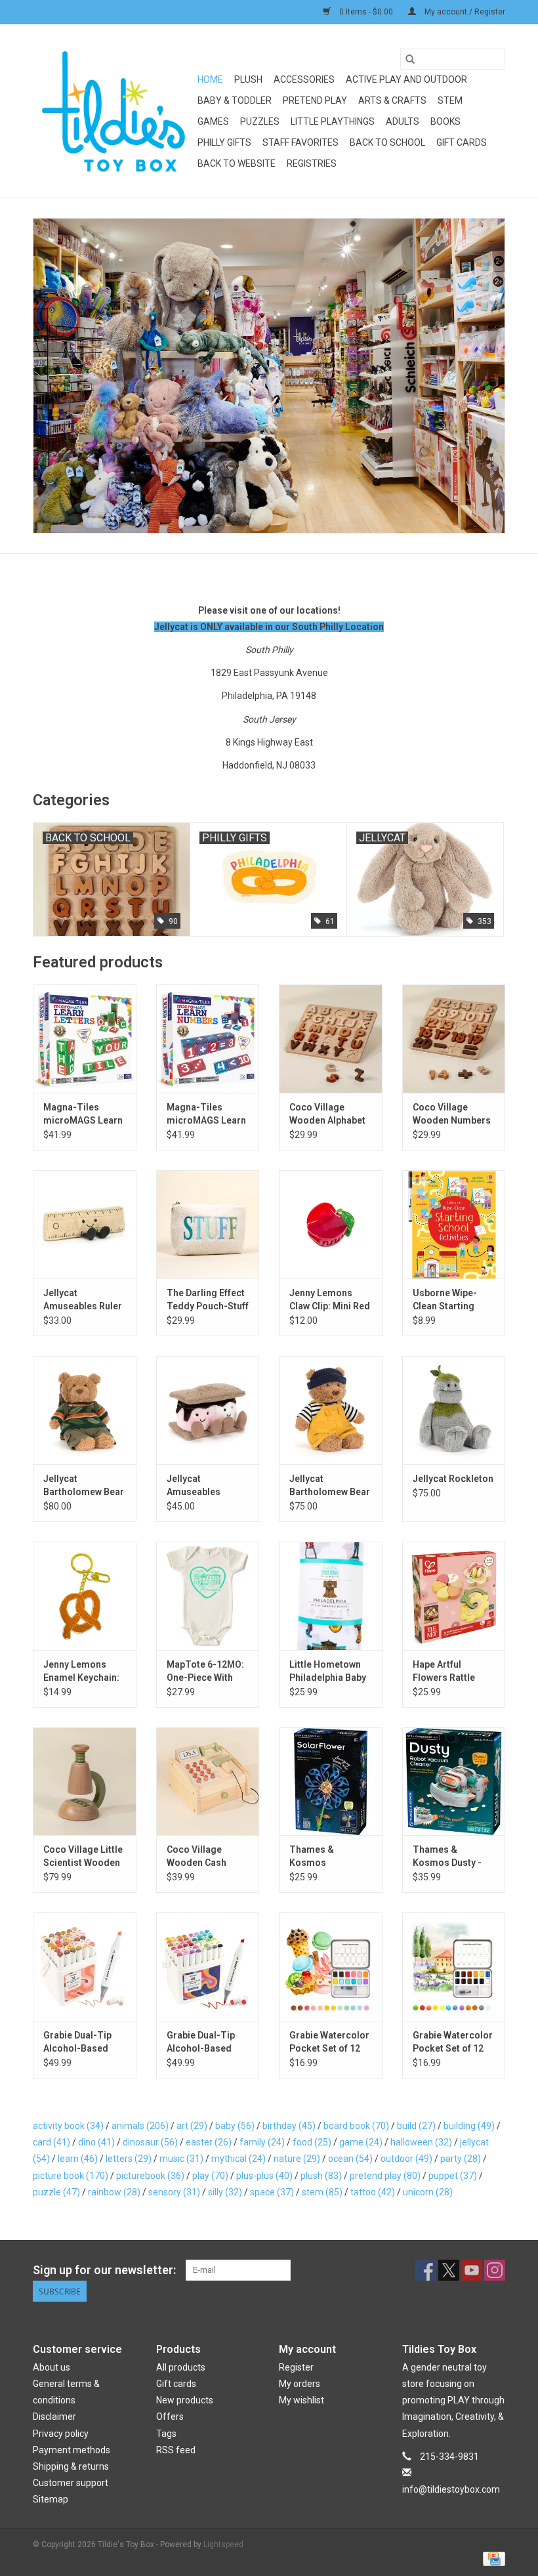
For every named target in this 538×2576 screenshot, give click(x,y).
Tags (166, 2434)
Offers (170, 2417)
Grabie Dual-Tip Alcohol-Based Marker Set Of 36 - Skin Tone (82, 2042)
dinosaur (150, 2142)
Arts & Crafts (392, 100)
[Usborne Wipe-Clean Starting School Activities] (454, 1224)
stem (322, 2192)
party (461, 2159)
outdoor (406, 2159)
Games (213, 121)
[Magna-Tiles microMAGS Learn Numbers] (208, 1039)
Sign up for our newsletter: (104, 2270)
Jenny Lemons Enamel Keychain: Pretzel (81, 1672)
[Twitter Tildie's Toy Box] (449, 2270)
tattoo (373, 2192)
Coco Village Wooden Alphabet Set (327, 1114)
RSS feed (176, 2450)
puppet (453, 2176)
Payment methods (72, 2450)
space (272, 2192)
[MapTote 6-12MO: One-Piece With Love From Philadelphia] (208, 1596)
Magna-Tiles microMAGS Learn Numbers (206, 1114)
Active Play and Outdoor (406, 79)
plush (321, 2176)
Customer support (71, 2483)
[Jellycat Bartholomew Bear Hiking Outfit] (85, 1410)
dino (96, 2142)
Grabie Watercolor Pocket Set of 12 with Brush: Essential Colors (453, 2042)
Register (296, 2367)
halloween (421, 2142)
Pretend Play (315, 100)
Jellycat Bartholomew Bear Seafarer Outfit (330, 1486)
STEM (450, 100)
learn (78, 2159)
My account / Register (464, 12)
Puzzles (260, 121)
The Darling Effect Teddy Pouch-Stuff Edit (208, 1300)
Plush (248, 79)
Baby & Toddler (235, 100)
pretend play (385, 2176)
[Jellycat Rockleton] (454, 1410)
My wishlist (301, 2400)
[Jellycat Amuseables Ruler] (85, 1224)
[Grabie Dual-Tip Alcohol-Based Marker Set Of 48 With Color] (208, 1967)
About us (52, 2367)
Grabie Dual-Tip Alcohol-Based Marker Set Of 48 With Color (203, 2042)
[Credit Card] (492, 2558)
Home (210, 79)
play (210, 2176)
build (416, 2126)
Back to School (387, 142)
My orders (300, 2384)
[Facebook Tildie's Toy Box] (426, 2270)
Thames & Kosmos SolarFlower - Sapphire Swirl (321, 1857)
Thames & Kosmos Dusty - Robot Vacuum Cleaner (447, 1857)
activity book (68, 2126)
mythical (238, 2159)
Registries (312, 163)
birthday (289, 2126)
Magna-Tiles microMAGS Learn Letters (83, 1114)
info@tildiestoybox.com (451, 2489)
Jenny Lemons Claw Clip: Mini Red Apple (330, 1300)
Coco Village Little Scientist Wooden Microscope (83, 1857)
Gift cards (462, 142)
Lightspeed (223, 2544)
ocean (350, 2159)
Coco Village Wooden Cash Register (197, 1857)
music (181, 2159)
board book (356, 2126)
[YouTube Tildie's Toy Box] (472, 2270)
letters (129, 2159)
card (52, 2142)
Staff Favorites (300, 142)
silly (225, 2192)
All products (181, 2367)
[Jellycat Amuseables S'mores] (208, 1410)
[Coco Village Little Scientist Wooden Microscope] (85, 1782)
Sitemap (51, 2499)
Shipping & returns (71, 2466)
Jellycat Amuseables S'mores (194, 1486)
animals (140, 2126)
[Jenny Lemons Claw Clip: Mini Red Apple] (331, 1224)
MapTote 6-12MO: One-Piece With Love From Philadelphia (205, 1672)
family (262, 2142)
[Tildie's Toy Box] (113, 111)
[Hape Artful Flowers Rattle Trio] (454, 1596)
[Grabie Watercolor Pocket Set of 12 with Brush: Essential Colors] (454, 1967)
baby (235, 2126)
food (312, 2142)
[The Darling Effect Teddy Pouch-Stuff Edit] (208, 1224)
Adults (403, 121)
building (469, 2126)
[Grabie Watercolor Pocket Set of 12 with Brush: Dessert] (331, 1967)
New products (185, 2400)
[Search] (410, 59)
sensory (174, 2192)
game (361, 2142)
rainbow (114, 2192)
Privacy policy (61, 2434)
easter (209, 2142)
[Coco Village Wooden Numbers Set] (454, 1039)
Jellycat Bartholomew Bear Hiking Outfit (84, 1486)
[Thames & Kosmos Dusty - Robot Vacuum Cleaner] (454, 1782)
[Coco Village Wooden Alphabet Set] (331, 1039)
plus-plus (264, 2176)
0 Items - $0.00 (366, 12)
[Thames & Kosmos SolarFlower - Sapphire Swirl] (331, 1782)
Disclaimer (54, 2417)
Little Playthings (333, 121)
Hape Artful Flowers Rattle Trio (444, 1672)
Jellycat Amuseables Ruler (83, 1299)
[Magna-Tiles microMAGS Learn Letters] (85, 1039)
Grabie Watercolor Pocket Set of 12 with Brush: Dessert (329, 2042)
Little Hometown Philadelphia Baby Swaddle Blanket (328, 1672)
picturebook (150, 2176)
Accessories (304, 79)
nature (297, 2159)
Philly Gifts (224, 142)
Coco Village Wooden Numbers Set (452, 1114)
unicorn (428, 2192)
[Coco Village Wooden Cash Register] (208, 1782)
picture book (71, 2176)
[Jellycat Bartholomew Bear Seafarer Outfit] (331, 1410)
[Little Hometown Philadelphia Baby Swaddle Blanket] (331, 1596)
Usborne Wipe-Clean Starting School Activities (449, 1300)
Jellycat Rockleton (453, 1479)
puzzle (56, 2192)
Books (445, 121)
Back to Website (237, 163)
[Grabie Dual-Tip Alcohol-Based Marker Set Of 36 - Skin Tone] (85, 1967)
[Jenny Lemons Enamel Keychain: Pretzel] (85, 1596)
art (192, 2126)
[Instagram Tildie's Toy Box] (495, 2270)
